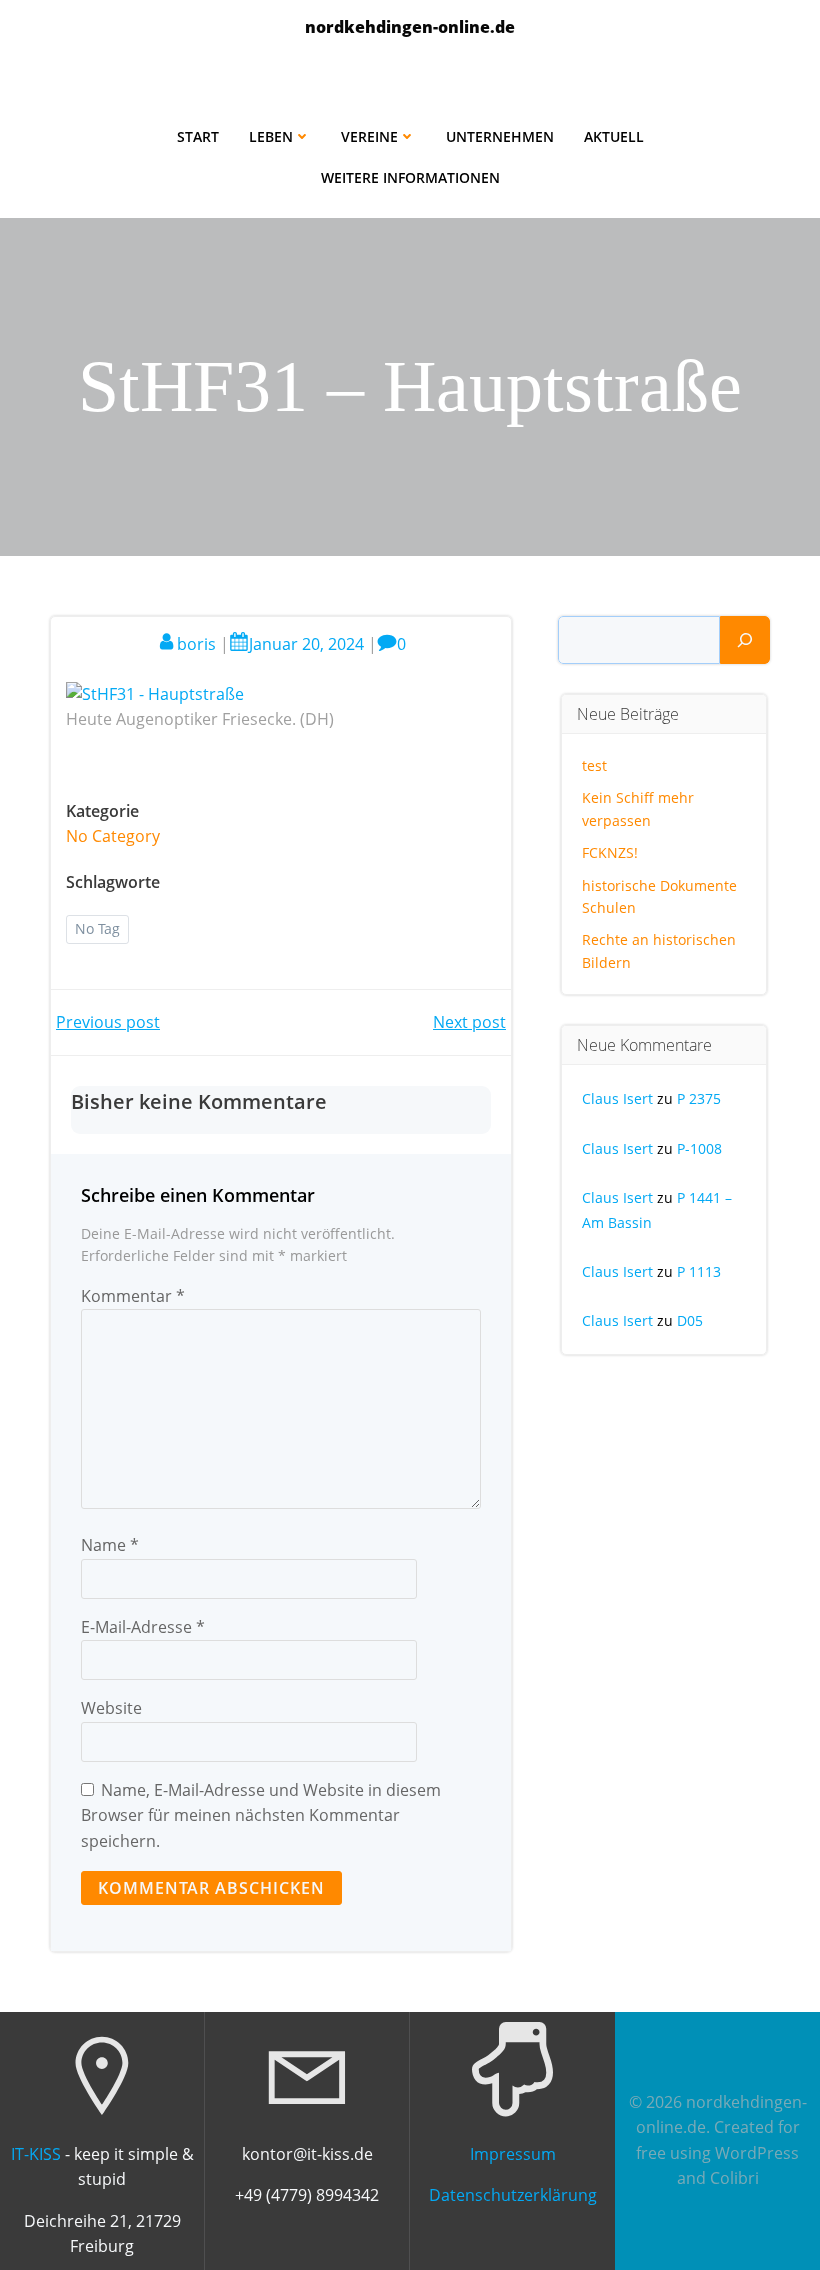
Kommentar (133, 1296)
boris (196, 644)
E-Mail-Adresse (143, 1627)
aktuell (614, 136)
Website (111, 1708)
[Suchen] (745, 640)
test (594, 765)
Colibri (734, 2178)
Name (110, 1545)
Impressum (513, 2154)
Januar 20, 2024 (306, 644)
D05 (690, 1320)
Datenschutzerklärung (513, 2195)
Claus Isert (617, 1098)
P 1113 (699, 1271)
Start (198, 136)
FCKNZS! (610, 852)
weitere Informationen (410, 177)
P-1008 (699, 1148)
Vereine (369, 136)
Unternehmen (500, 136)
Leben (271, 136)
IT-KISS (36, 2154)
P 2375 (699, 1098)
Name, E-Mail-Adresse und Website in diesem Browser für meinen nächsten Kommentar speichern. (261, 1815)
